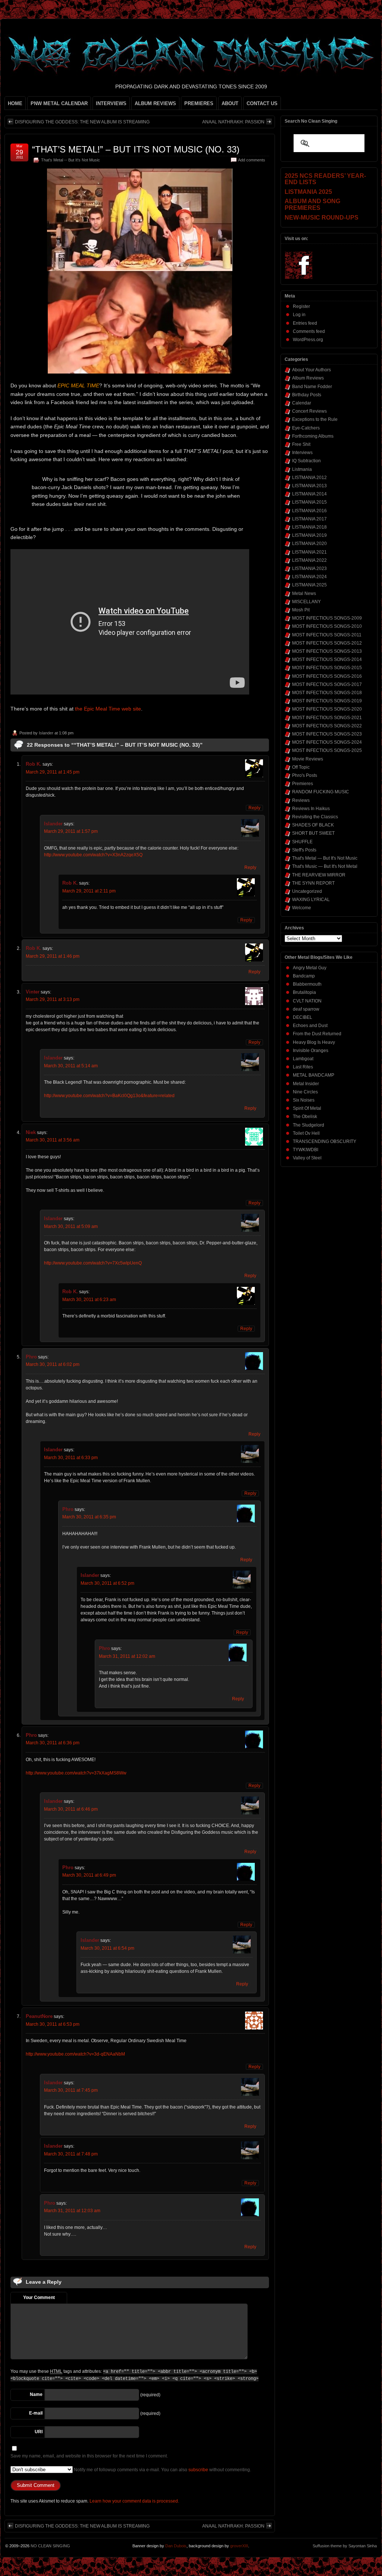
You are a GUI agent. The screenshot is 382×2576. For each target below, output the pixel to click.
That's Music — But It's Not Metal (325, 866)
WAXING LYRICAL (311, 900)
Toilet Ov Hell (306, 1133)
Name (36, 2394)
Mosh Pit (301, 610)
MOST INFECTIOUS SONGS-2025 (327, 750)
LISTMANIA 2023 (309, 569)
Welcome (302, 908)
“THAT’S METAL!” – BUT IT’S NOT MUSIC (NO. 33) (136, 149)
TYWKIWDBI (306, 1150)
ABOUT (230, 103)
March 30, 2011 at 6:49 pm (89, 1875)
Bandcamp (304, 976)
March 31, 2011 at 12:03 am (72, 2211)
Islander (46, 733)
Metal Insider (306, 1084)
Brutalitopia (304, 992)
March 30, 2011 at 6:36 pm (53, 1743)
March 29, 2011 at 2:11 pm (89, 891)
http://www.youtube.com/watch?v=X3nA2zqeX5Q (93, 855)
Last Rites (303, 1067)
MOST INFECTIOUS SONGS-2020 (327, 709)
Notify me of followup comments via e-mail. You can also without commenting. (162, 2470)
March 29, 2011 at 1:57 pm (71, 831)
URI (39, 2432)
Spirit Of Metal (307, 1108)
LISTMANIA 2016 (309, 511)
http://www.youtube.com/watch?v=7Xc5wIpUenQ (93, 1263)
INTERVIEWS (111, 103)
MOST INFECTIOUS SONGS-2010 (327, 626)
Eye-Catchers (306, 428)
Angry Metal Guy (310, 968)
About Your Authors (311, 370)
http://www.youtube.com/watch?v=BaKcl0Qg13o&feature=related (109, 1096)
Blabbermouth (307, 984)
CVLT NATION (307, 1001)
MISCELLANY (306, 602)
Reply (254, 808)
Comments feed (309, 331)
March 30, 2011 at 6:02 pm (53, 1364)
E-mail (36, 2413)
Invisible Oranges (311, 1051)
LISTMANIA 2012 (309, 478)
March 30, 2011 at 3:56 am (53, 1140)
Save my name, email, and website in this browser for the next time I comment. (89, 2456)
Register (301, 306)
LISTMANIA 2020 (309, 544)
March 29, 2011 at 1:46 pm (53, 956)
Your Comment (39, 2298)
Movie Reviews (308, 759)
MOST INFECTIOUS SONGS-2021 (327, 718)
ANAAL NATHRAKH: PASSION (233, 122)
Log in (299, 315)
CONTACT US (262, 103)
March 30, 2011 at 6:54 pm (107, 1948)
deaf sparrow (306, 1009)
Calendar (302, 403)
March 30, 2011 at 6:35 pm (89, 1517)
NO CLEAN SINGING (50, 2546)
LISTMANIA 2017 (309, 519)
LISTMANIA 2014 (309, 494)
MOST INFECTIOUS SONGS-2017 (327, 684)
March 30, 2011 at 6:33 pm (71, 1458)
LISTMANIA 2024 (309, 577)
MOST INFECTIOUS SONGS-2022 (327, 726)
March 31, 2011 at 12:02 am (127, 1656)
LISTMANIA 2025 (309, 585)
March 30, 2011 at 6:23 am (89, 1300)
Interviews (302, 453)
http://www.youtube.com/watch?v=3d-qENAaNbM (75, 2054)
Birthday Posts (307, 395)
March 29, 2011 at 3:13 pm (53, 999)
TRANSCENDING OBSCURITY (325, 1141)
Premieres (303, 784)
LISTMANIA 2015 (309, 502)
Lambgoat (303, 1059)
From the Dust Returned (317, 1034)
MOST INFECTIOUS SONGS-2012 (327, 643)
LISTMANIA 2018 (309, 527)
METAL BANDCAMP (314, 1075)
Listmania (302, 469)
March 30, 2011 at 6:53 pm (53, 2024)
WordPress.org (308, 340)
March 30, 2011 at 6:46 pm (71, 1809)
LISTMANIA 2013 (309, 486)
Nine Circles (305, 1092)
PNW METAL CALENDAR (59, 103)
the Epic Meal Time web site (108, 709)
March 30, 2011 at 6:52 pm (107, 1583)
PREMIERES (199, 103)
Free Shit (301, 444)
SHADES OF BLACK (313, 825)
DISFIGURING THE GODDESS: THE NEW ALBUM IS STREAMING (82, 122)
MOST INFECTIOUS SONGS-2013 (327, 651)
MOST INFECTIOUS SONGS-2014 (327, 659)
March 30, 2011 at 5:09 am (71, 1226)
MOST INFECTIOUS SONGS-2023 (327, 734)
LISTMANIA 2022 (309, 560)
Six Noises (304, 1100)
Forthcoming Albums (313, 436)
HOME (15, 103)
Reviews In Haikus (311, 809)
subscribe (198, 2470)
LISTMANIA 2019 (309, 535)
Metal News (304, 593)
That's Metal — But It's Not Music (325, 858)
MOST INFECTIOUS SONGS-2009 (327, 618)
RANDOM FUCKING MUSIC (321, 792)
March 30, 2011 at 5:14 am (71, 1066)
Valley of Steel (307, 1158)
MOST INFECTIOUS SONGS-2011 (327, 635)
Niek (31, 1132)
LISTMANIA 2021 (309, 552)
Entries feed (305, 323)
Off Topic (301, 767)
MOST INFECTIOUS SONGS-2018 (327, 693)
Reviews (301, 800)
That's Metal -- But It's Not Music (71, 160)
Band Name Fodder (312, 387)
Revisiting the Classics (315, 817)
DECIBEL (303, 1017)
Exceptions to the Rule (315, 419)
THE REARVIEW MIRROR (319, 875)
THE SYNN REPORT (313, 883)
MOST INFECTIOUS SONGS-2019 (327, 701)
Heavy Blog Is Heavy (314, 1042)
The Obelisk (305, 1117)
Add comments (252, 160)
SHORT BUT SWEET (313, 833)
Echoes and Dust (310, 1026)
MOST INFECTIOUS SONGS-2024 (327, 742)
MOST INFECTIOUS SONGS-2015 (327, 668)
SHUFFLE (302, 842)
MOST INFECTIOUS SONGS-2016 (327, 676)
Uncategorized (307, 891)
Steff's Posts (304, 850)
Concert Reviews (309, 411)
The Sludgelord (309, 1125)
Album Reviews (308, 378)
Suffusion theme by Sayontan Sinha (345, 2546)
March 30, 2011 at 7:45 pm (71, 2090)
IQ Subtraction (306, 461)
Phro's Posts (305, 775)
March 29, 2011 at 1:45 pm (53, 772)
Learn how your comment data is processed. (134, 2501)
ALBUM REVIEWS (155, 103)
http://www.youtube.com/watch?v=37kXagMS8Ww (76, 1773)
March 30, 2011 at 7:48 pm (71, 2154)
